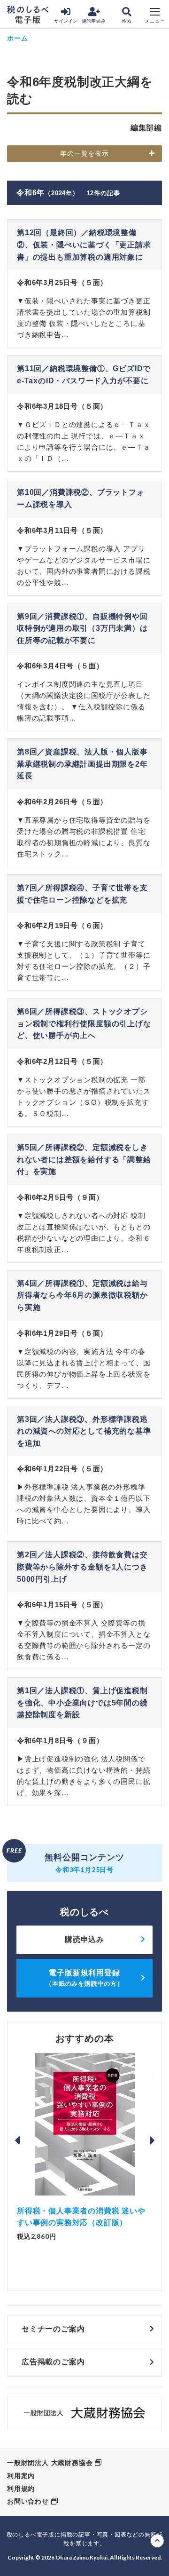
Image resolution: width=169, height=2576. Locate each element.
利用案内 (21, 2476)
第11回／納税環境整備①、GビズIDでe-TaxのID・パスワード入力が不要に (84, 375)
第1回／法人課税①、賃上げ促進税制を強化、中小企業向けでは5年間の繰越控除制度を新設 (82, 1703)
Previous (17, 2140)
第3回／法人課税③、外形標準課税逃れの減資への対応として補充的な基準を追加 (84, 1431)
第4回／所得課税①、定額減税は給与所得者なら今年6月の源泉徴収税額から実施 (82, 1295)
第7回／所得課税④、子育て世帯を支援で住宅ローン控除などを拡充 (82, 894)
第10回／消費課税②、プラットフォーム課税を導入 (81, 498)
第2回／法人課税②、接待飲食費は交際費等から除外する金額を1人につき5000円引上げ (82, 1567)
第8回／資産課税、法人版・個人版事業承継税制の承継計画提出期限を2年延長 (82, 764)
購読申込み (94, 21)
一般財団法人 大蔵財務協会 (50, 2463)
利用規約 (21, 2489)
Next (152, 2140)
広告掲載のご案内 (53, 2362)
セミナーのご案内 (53, 2329)
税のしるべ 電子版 (28, 15)
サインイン (66, 21)
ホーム (17, 38)
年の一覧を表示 (84, 153)
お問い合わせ (28, 2501)
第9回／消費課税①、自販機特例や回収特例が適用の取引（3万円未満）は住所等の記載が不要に (82, 628)
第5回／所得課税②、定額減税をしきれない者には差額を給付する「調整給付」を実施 (84, 1159)
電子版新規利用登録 (84, 1978)
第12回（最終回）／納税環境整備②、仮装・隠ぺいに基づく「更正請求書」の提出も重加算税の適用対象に (84, 245)
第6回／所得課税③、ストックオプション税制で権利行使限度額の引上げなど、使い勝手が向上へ (84, 1023)
